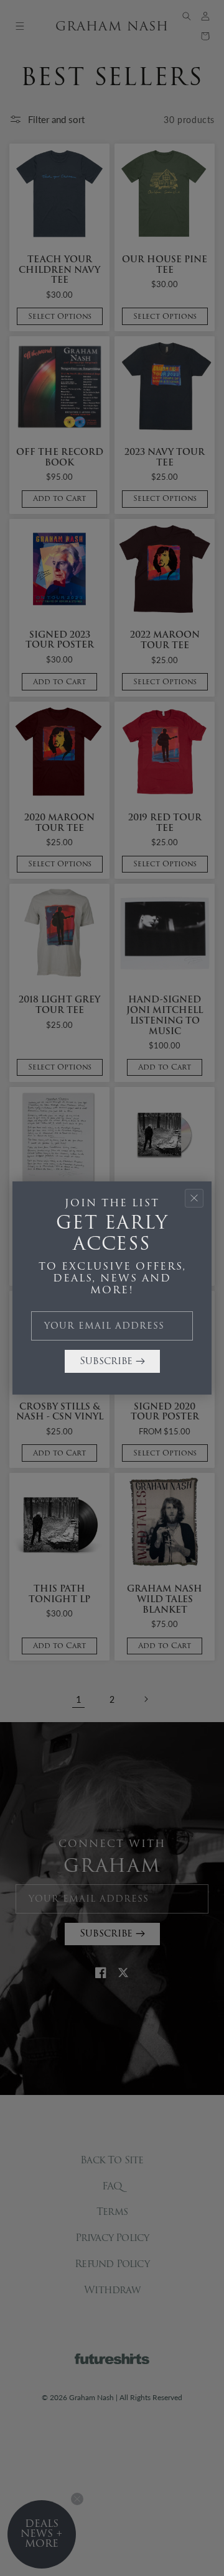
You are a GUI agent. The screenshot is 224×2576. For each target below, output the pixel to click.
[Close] (194, 1198)
